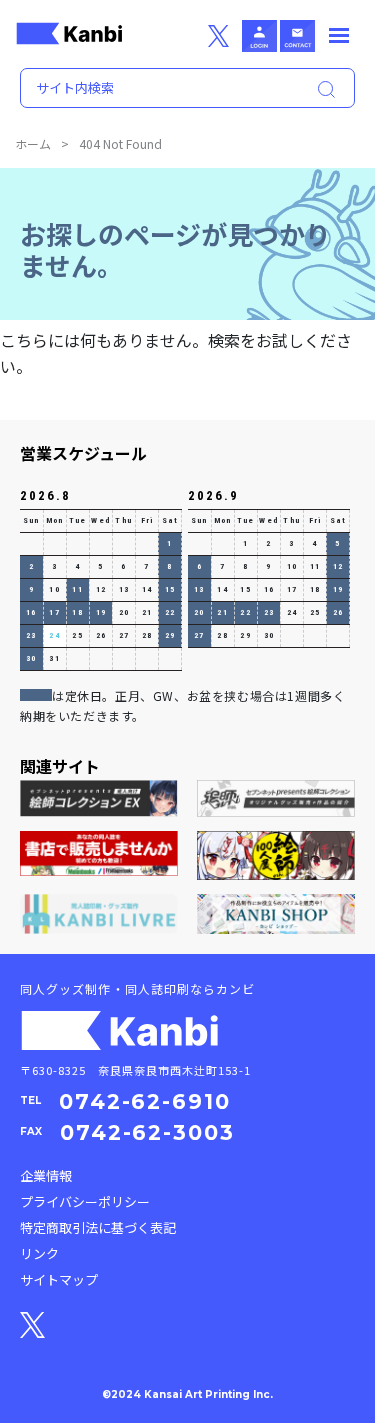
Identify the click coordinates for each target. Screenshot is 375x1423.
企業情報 (46, 1175)
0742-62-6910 (145, 1101)
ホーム (33, 143)
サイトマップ (59, 1279)
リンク (39, 1253)
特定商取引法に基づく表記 (98, 1227)
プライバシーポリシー (85, 1201)
